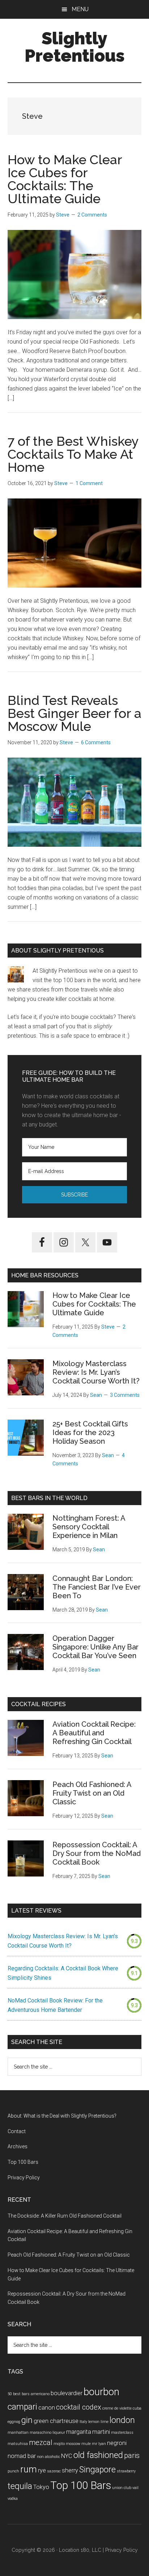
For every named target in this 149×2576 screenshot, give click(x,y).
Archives (18, 2146)
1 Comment (89, 483)
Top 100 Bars (23, 2162)
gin (27, 2420)
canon (47, 2408)
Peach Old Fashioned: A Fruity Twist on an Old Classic (92, 1793)
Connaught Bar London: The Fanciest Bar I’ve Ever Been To (97, 1587)
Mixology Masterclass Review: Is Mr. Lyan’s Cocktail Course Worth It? (96, 1372)
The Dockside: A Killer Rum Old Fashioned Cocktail (65, 2216)
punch (13, 2471)
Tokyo (41, 2487)
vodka (13, 2499)
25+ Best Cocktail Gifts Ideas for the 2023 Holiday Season (90, 1433)
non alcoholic (48, 2457)
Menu (80, 9)
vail (135, 2488)
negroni (117, 2443)
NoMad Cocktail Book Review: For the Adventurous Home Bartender (55, 2005)
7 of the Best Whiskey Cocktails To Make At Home (73, 454)
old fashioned (98, 2455)
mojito (59, 2444)
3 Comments (125, 1395)
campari (22, 2407)
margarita (79, 2432)
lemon (94, 2422)
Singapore (97, 2470)
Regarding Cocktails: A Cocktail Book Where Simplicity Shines (63, 1973)
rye (42, 2470)
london (122, 2420)
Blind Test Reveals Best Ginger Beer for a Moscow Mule (74, 713)
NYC (67, 2456)
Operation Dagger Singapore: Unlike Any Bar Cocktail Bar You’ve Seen (95, 1647)
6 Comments (96, 742)
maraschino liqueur (47, 2433)
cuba (137, 2408)
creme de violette (117, 2408)
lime (105, 2422)
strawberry (126, 2471)
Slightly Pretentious (75, 47)
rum (29, 2469)
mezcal (41, 2442)
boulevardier (67, 2393)
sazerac (54, 2471)
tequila (20, 2486)
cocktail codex (79, 2407)
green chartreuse (56, 2421)
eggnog (14, 2422)
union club (122, 2488)
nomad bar (22, 2456)
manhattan (18, 2433)
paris (132, 2455)
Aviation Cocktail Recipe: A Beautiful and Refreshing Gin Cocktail (94, 1733)
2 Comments (92, 215)
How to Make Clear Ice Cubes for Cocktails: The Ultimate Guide (65, 179)
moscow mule (78, 2444)
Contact (17, 2131)
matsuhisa (18, 2444)
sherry (70, 2470)
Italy (83, 2422)
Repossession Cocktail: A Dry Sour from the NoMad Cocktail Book (97, 1853)
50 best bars (19, 2394)
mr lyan (99, 2444)
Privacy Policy (24, 2178)
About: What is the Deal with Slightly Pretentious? (62, 2116)
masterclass (122, 2433)
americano (40, 2394)
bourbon (101, 2392)
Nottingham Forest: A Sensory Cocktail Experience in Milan (89, 1527)
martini (101, 2432)
